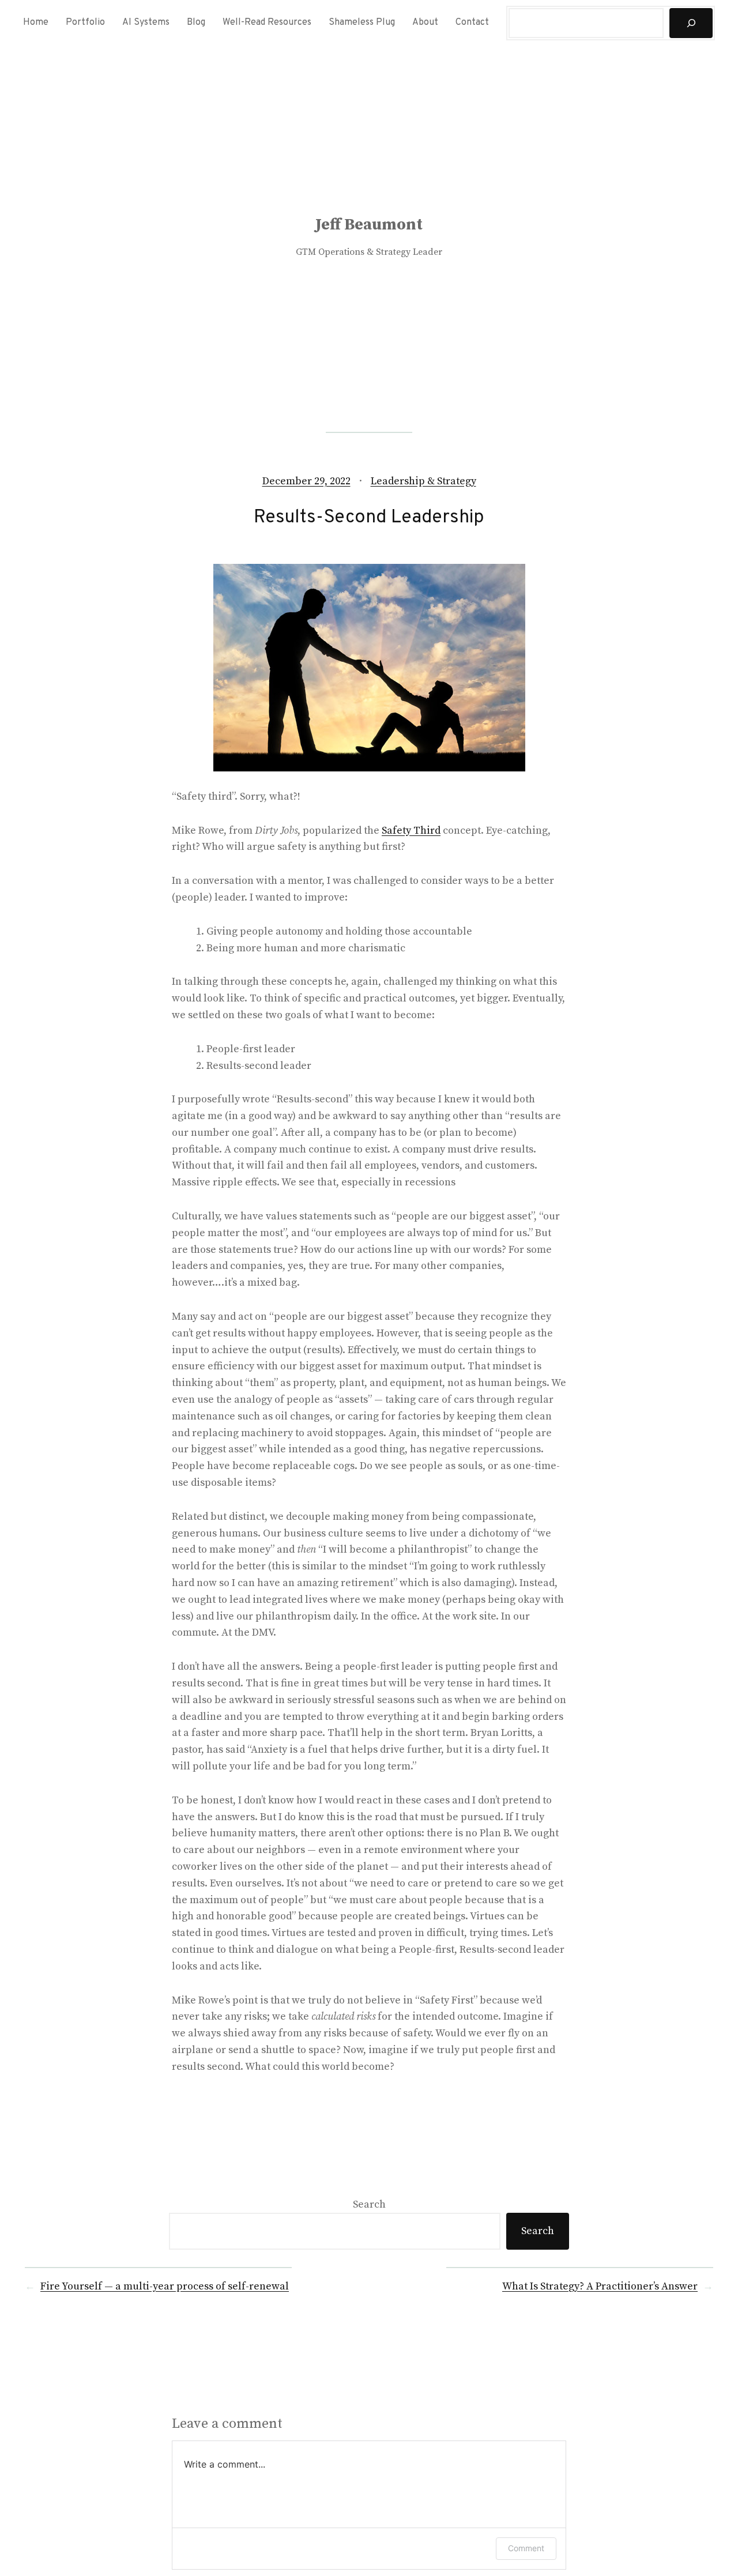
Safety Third (411, 831)
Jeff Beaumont (369, 225)
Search (369, 2204)
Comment (526, 2548)
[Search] (691, 23)
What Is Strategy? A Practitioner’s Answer (600, 2286)
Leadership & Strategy (423, 481)
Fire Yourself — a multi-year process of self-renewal (165, 2286)
